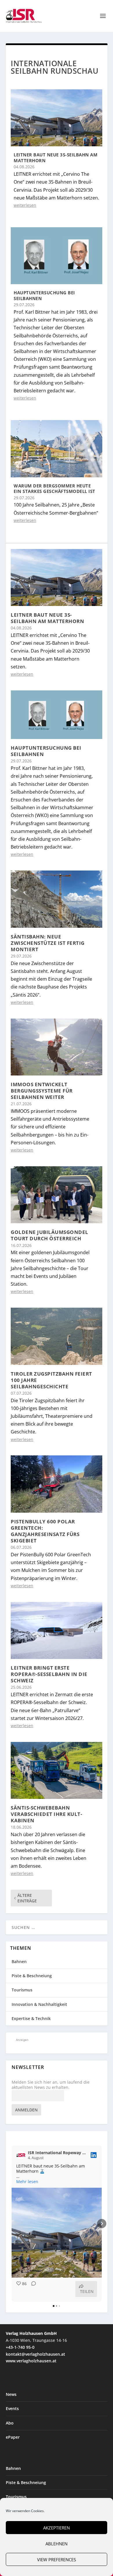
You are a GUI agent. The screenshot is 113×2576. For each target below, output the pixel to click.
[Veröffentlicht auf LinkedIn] (94, 2155)
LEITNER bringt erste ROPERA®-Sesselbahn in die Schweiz (49, 1674)
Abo (10, 2423)
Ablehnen (57, 2544)
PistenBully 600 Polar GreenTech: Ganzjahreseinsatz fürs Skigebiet (45, 1531)
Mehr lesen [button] (27, 2182)
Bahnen (19, 1961)
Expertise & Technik (31, 2018)
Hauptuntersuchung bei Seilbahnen (44, 295)
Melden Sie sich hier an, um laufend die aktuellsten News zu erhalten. (51, 2085)
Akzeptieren (57, 2528)
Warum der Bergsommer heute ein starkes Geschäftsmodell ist (54, 489)
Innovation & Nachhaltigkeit (39, 2004)
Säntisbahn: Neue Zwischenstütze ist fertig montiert (48, 943)
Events (12, 2408)
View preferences (57, 2560)
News (11, 2394)
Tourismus (22, 1990)
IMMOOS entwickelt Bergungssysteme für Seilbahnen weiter (42, 1091)
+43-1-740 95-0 (20, 2347)
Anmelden (26, 2110)
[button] (12, 2224)
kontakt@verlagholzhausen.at (35, 2354)
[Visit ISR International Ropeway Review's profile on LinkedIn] (21, 2155)
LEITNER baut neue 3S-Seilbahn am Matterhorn (55, 158)
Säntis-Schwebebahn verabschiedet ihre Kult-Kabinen (46, 1814)
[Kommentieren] (32, 2289)
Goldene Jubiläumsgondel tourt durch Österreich (50, 1235)
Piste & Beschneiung (32, 1976)
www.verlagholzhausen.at (31, 2361)
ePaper (13, 2437)
